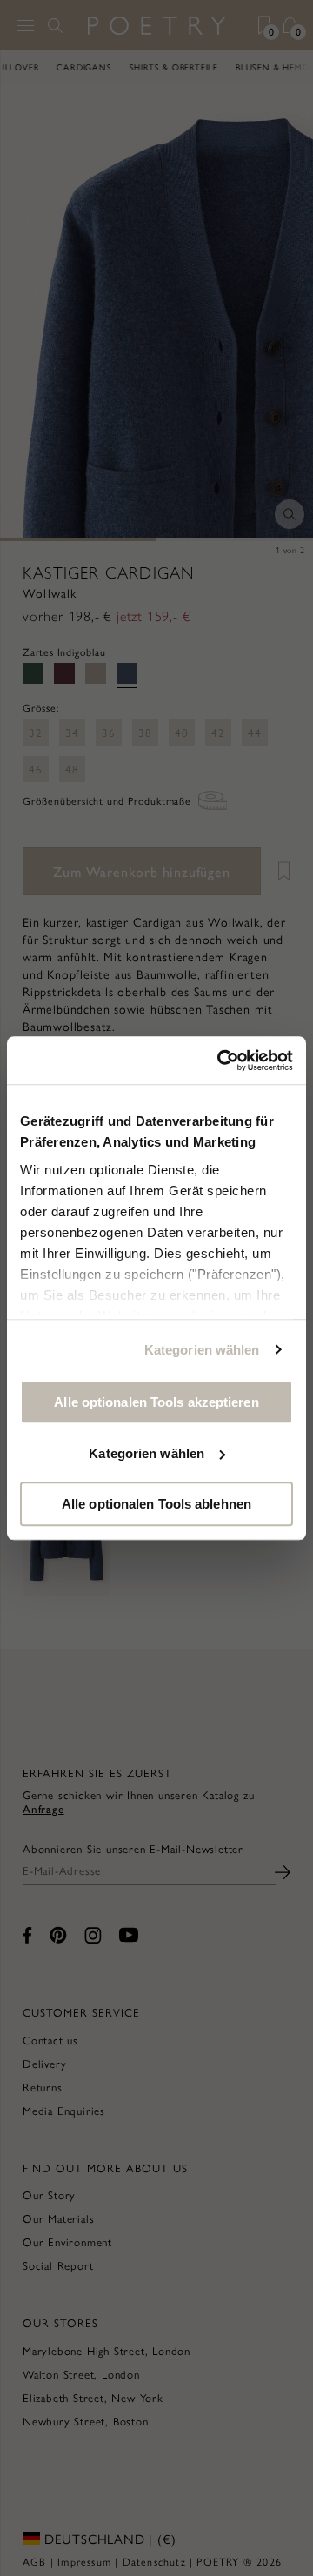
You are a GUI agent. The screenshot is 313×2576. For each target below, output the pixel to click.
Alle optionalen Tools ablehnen (156, 1504)
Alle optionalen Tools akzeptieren (156, 1402)
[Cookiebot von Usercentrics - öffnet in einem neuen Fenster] (221, 1061)
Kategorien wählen (202, 1350)
